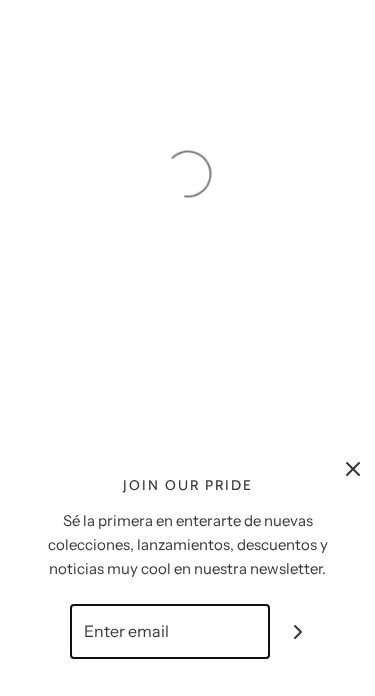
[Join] (297, 631)
